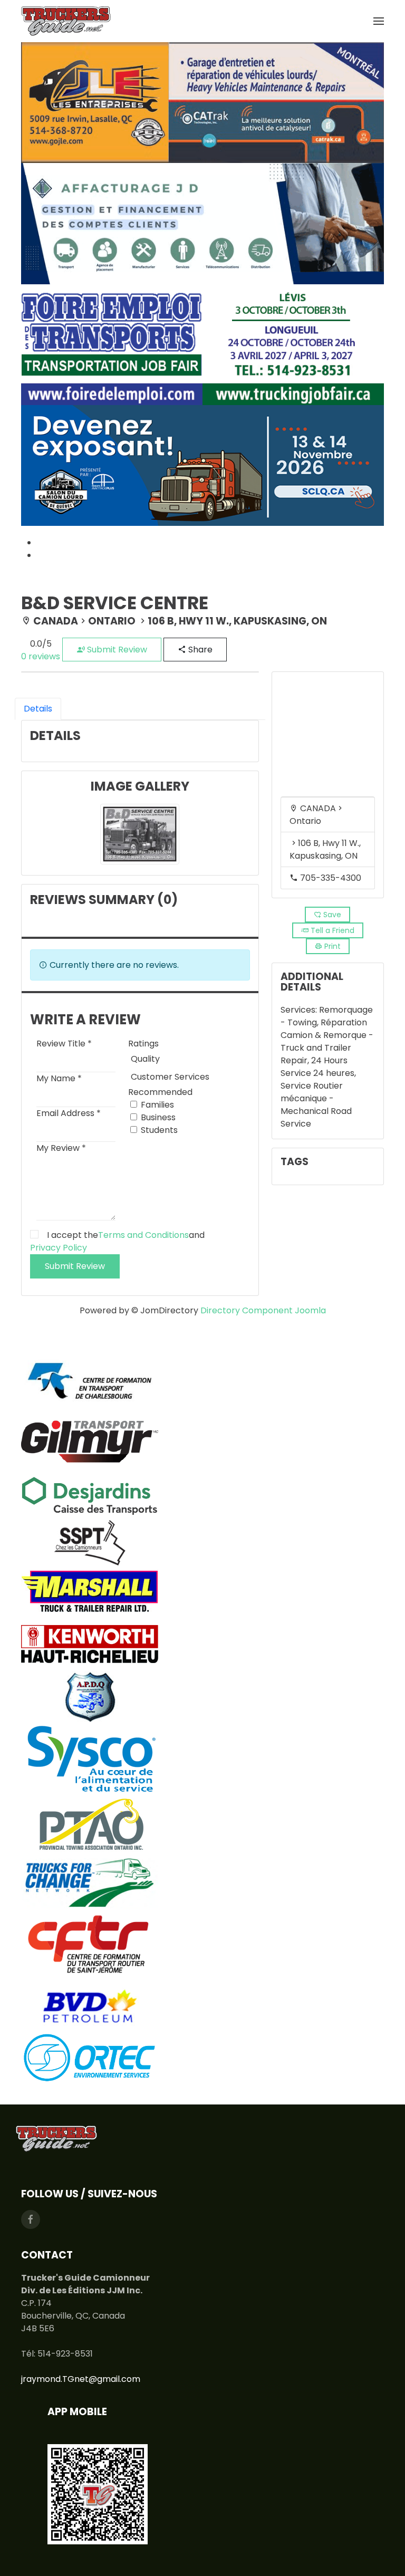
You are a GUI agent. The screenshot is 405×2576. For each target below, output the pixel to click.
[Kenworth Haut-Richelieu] (90, 1644)
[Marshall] (90, 1592)
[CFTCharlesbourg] (90, 1380)
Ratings (143, 1044)
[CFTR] (90, 1943)
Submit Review (116, 650)
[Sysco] (90, 1760)
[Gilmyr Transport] (90, 1441)
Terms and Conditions (143, 1235)
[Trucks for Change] (90, 1883)
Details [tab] (38, 709)
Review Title (64, 1044)
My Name (59, 1078)
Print (331, 946)
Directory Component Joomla (263, 1310)
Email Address (69, 1113)
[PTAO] (90, 1827)
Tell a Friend (331, 930)
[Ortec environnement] (90, 2057)
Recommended (160, 1092)
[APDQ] (90, 1697)
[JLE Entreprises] (202, 102)
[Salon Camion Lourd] (202, 465)
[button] (379, 21)
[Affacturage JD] (202, 223)
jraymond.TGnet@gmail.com (81, 2379)
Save (331, 915)
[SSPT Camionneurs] (90, 1542)
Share (199, 650)
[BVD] (90, 2005)
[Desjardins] (90, 1493)
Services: (300, 1010)
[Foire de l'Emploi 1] (202, 344)
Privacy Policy (59, 1248)
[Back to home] (66, 21)
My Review (61, 1148)
